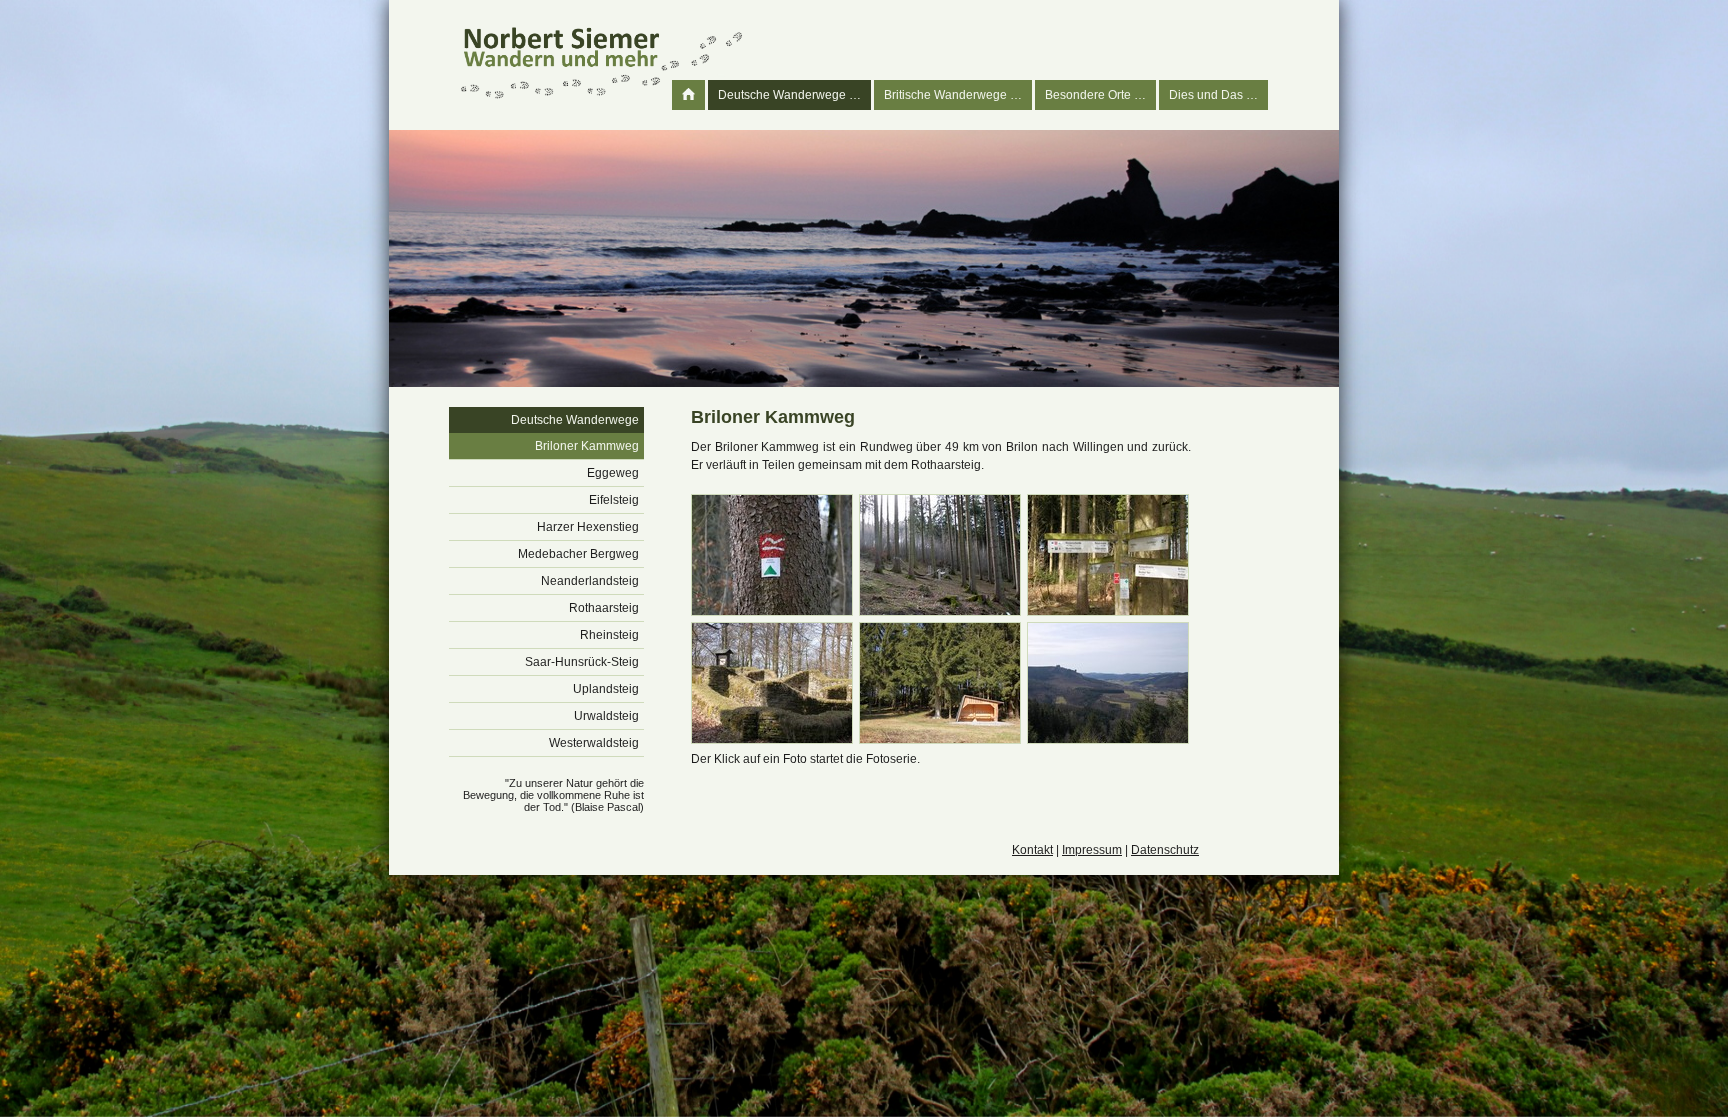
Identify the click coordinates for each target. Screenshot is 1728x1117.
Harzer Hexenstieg (588, 527)
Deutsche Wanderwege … (789, 95)
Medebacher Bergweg (578, 554)
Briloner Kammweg (587, 446)
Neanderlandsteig (590, 581)
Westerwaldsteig (594, 743)
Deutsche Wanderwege (575, 420)
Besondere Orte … (1095, 95)
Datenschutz (1165, 850)
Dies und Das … (1213, 95)
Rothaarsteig (604, 608)
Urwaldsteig (606, 716)
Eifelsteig (614, 500)
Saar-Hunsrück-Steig (582, 662)
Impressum (1092, 850)
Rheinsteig (609, 635)
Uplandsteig (606, 689)
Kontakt (1032, 850)
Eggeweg (613, 473)
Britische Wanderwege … (953, 95)
